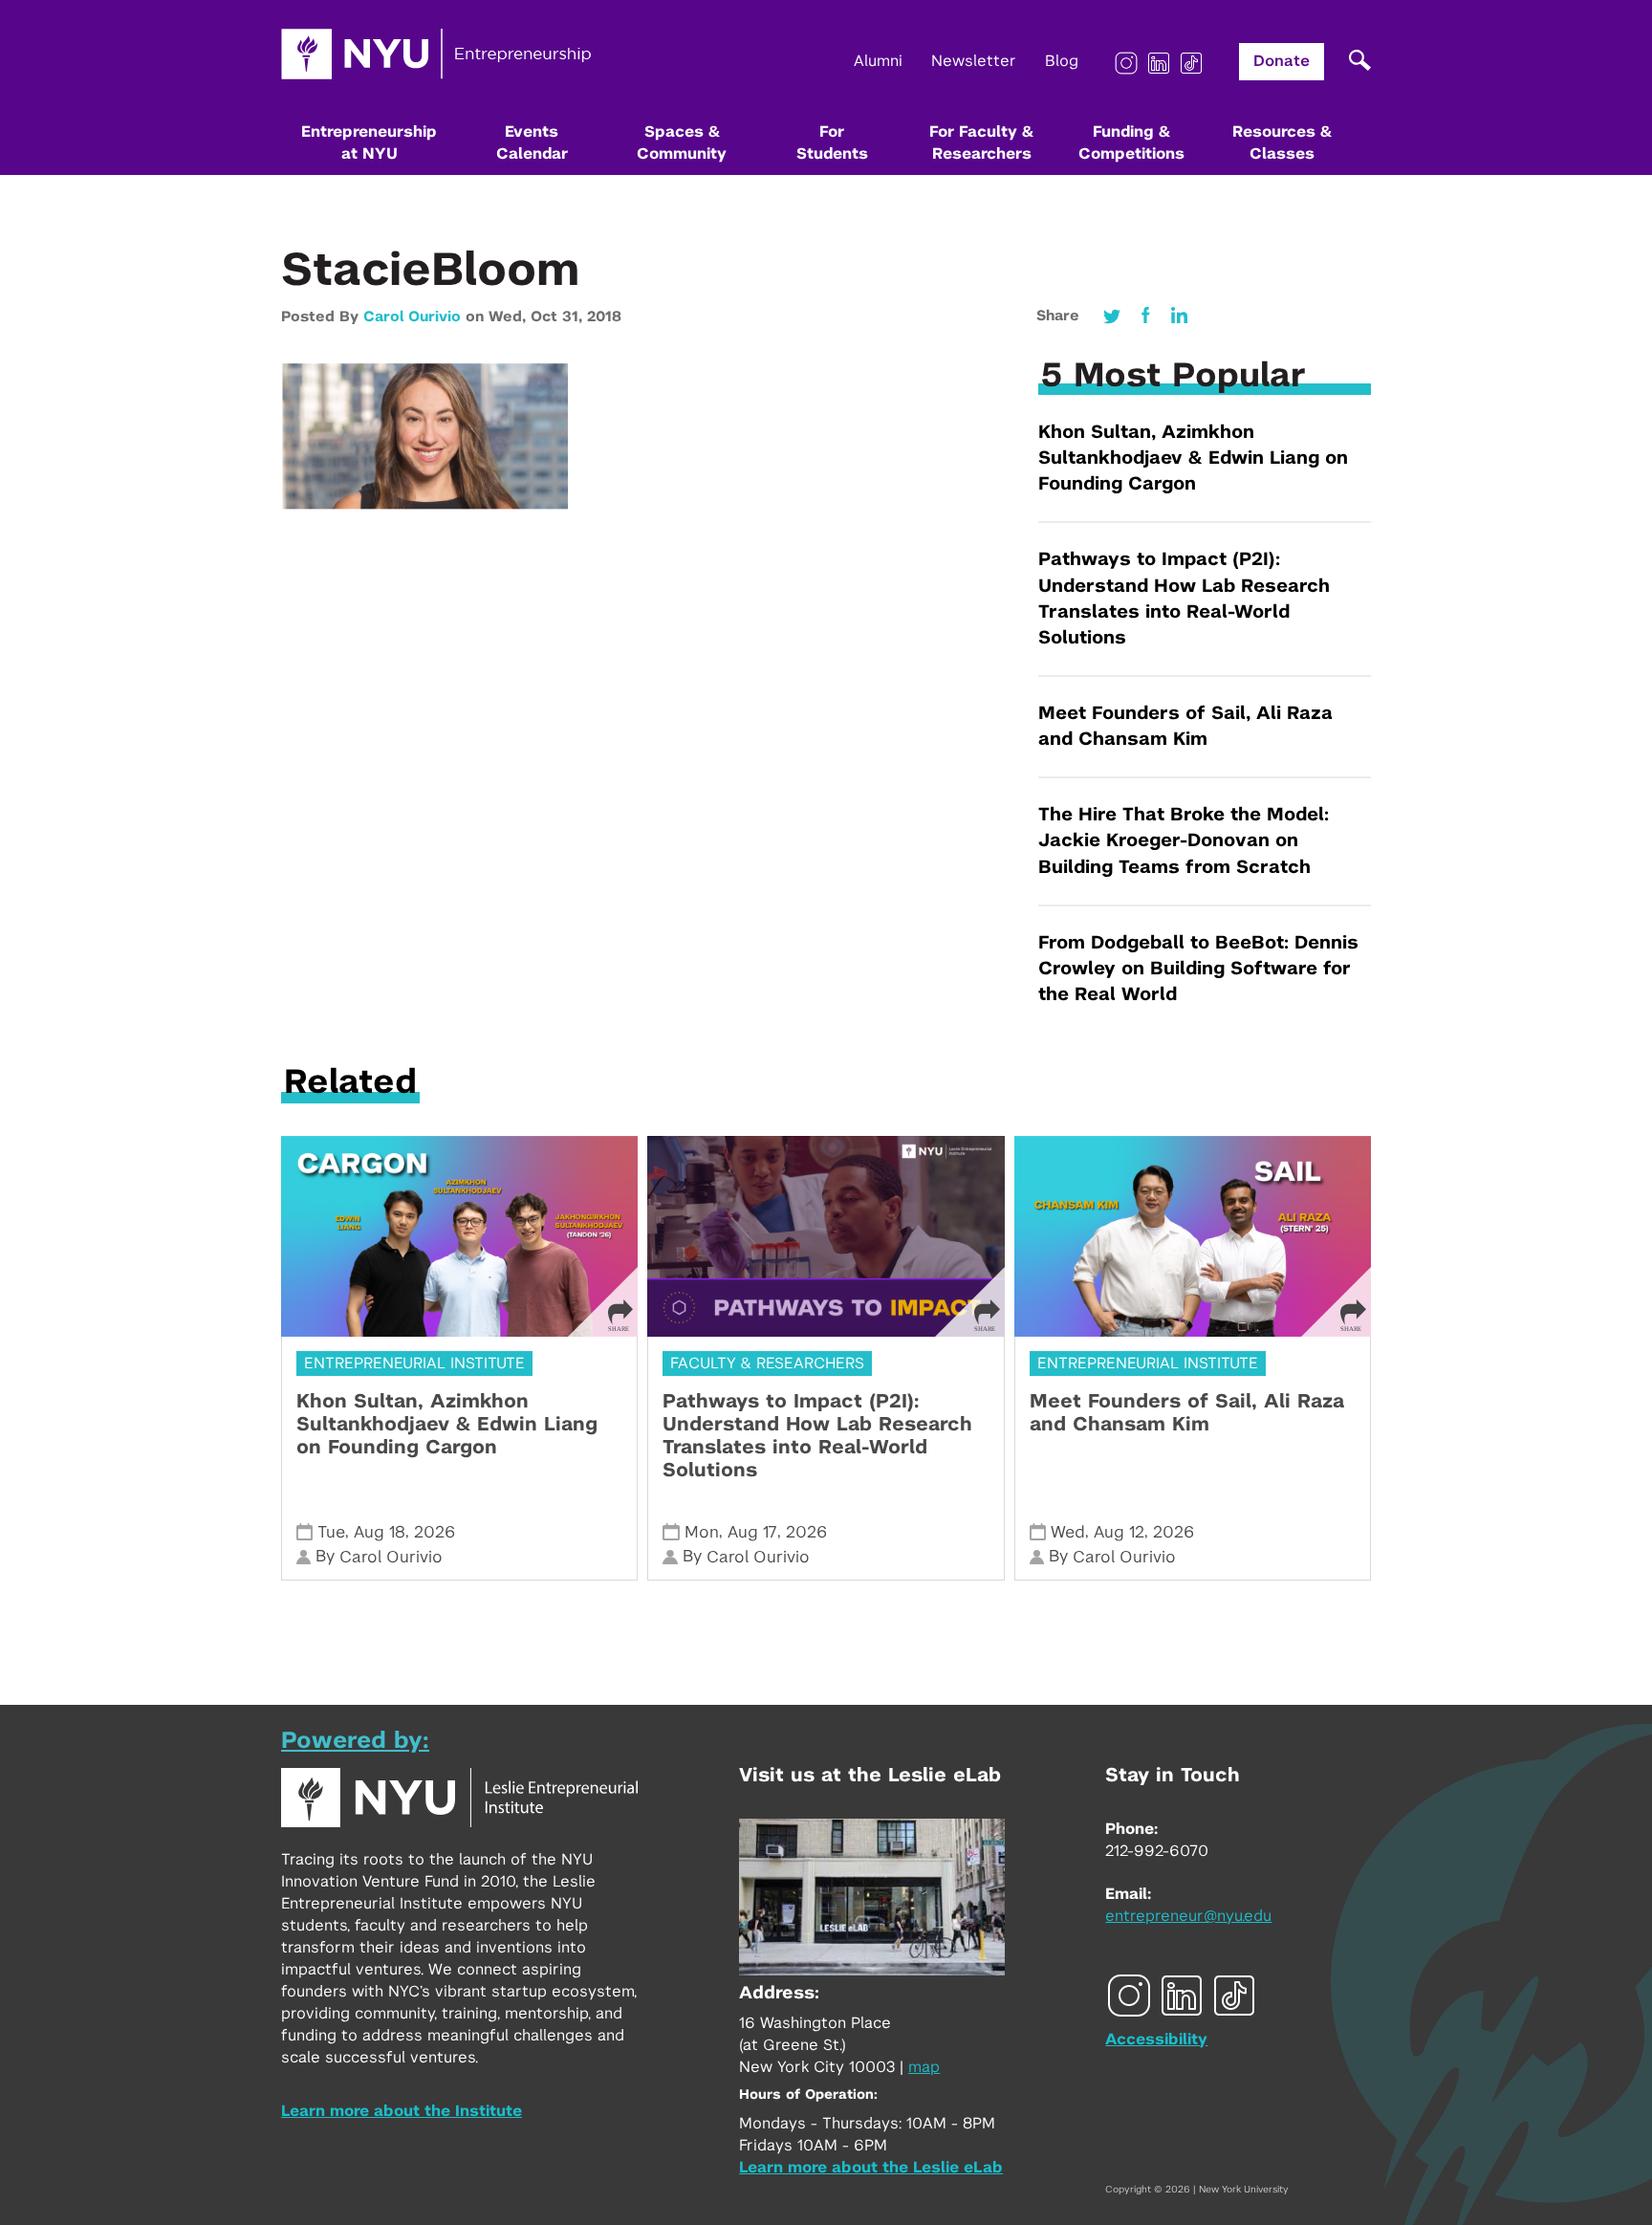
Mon (702, 1532)
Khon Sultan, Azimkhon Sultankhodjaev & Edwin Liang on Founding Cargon (1193, 458)
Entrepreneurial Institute (414, 1363)
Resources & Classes (1282, 143)
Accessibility (1156, 2040)
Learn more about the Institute (402, 2111)
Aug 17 (752, 1532)
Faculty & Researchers (767, 1363)
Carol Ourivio (412, 317)
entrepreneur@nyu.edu (1188, 1916)
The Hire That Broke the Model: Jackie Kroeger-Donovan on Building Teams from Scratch (1184, 841)
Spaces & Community (682, 143)
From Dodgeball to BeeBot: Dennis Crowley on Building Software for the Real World (1198, 969)
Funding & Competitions (1131, 143)
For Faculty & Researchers (981, 143)
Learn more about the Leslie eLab (871, 2168)
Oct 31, (559, 317)
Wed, (510, 317)
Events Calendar (532, 143)
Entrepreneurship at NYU (369, 143)
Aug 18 (380, 1532)
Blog (1062, 61)
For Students (832, 143)
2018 (604, 317)
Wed (1068, 1532)
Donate (1282, 61)
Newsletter (974, 61)
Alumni (878, 61)
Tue (331, 1532)
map (924, 2067)
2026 (435, 1532)
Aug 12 (1119, 1532)
